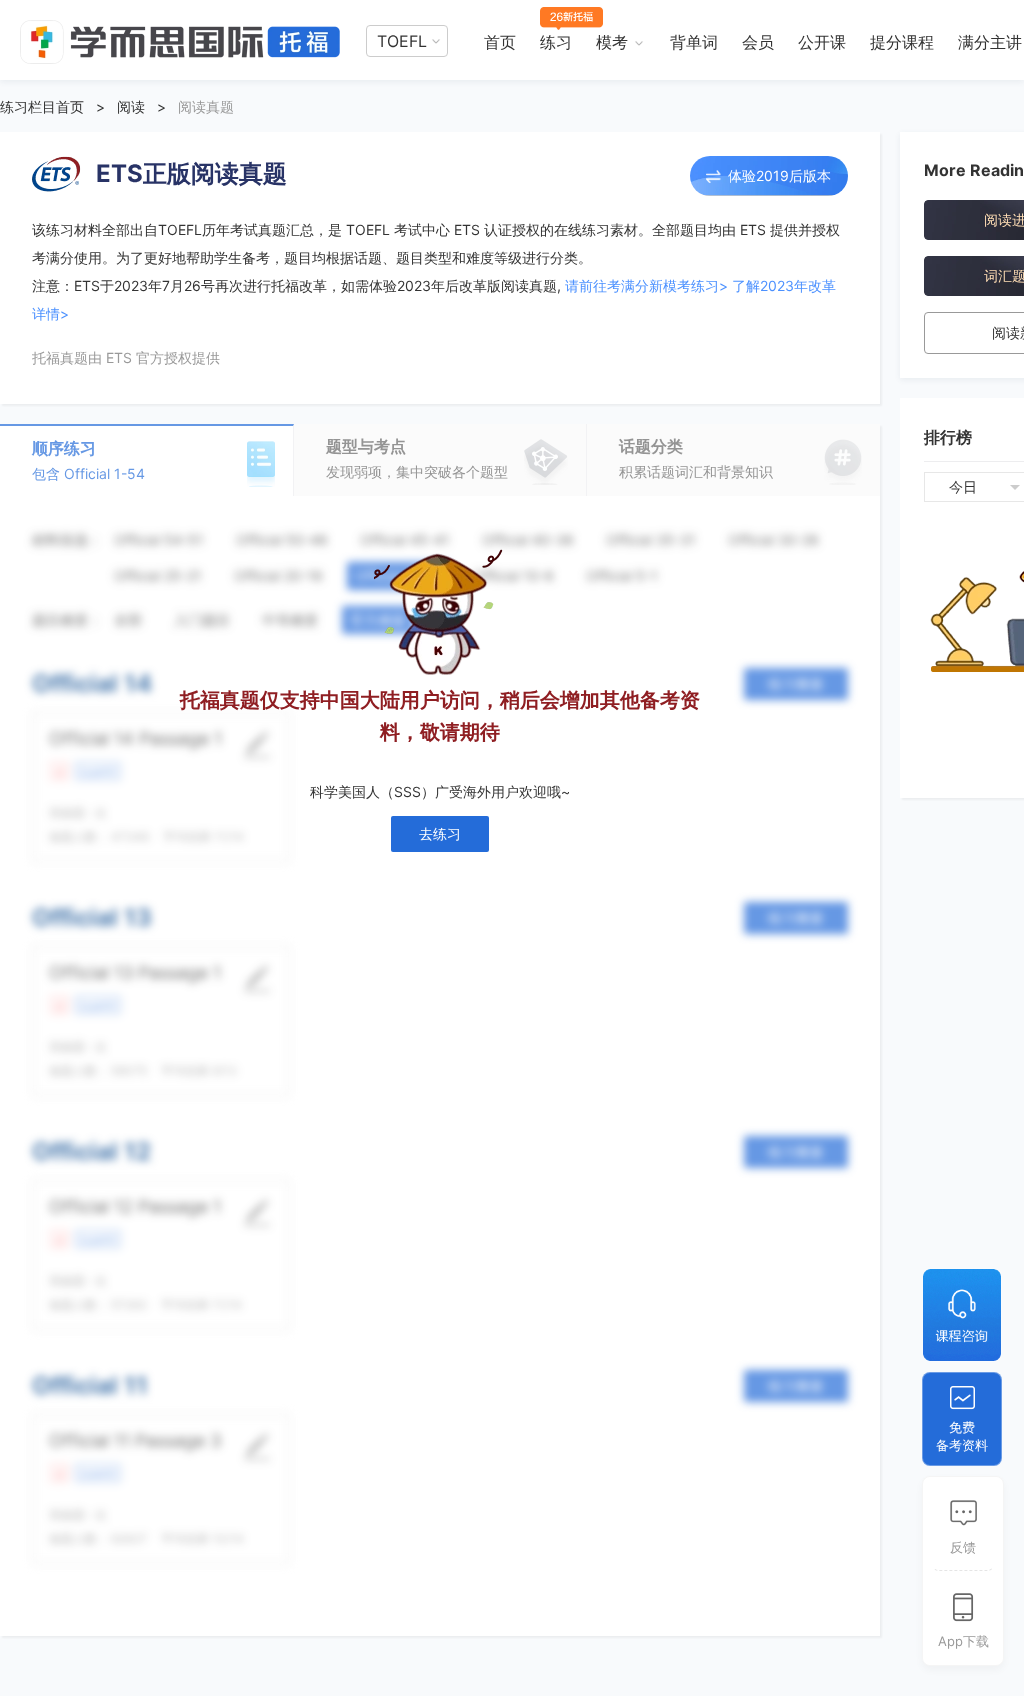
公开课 (822, 42)
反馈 (963, 1547)
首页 (500, 42)
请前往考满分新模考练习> (646, 285)
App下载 (963, 1641)
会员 (758, 42)
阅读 (131, 106)
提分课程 (902, 42)
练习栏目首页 (42, 106)
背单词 (694, 42)
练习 (556, 42)
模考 (612, 42)
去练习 (440, 833)
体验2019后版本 (779, 175)
